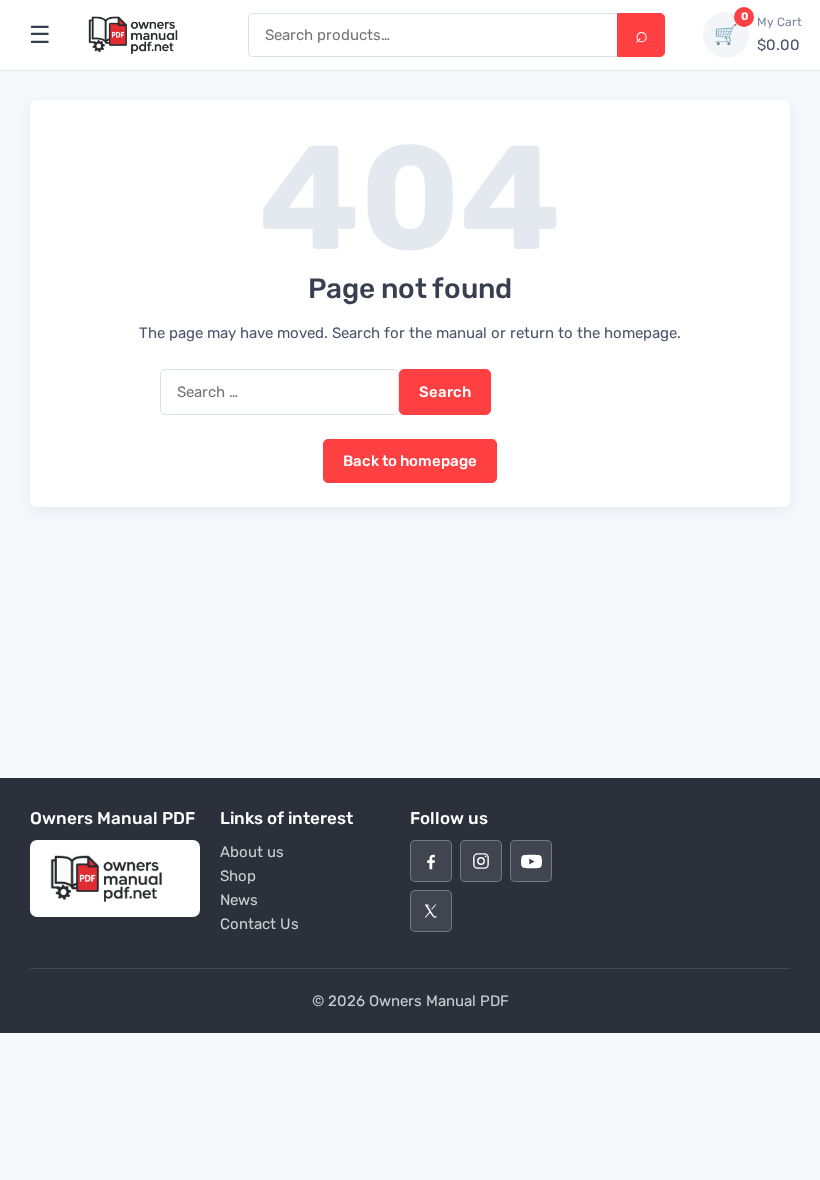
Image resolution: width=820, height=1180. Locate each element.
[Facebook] (431, 861)
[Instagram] (481, 861)
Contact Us (259, 924)
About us (252, 852)
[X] (431, 911)
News (239, 900)
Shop (238, 876)
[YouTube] (531, 861)
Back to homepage (410, 461)
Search (641, 35)
